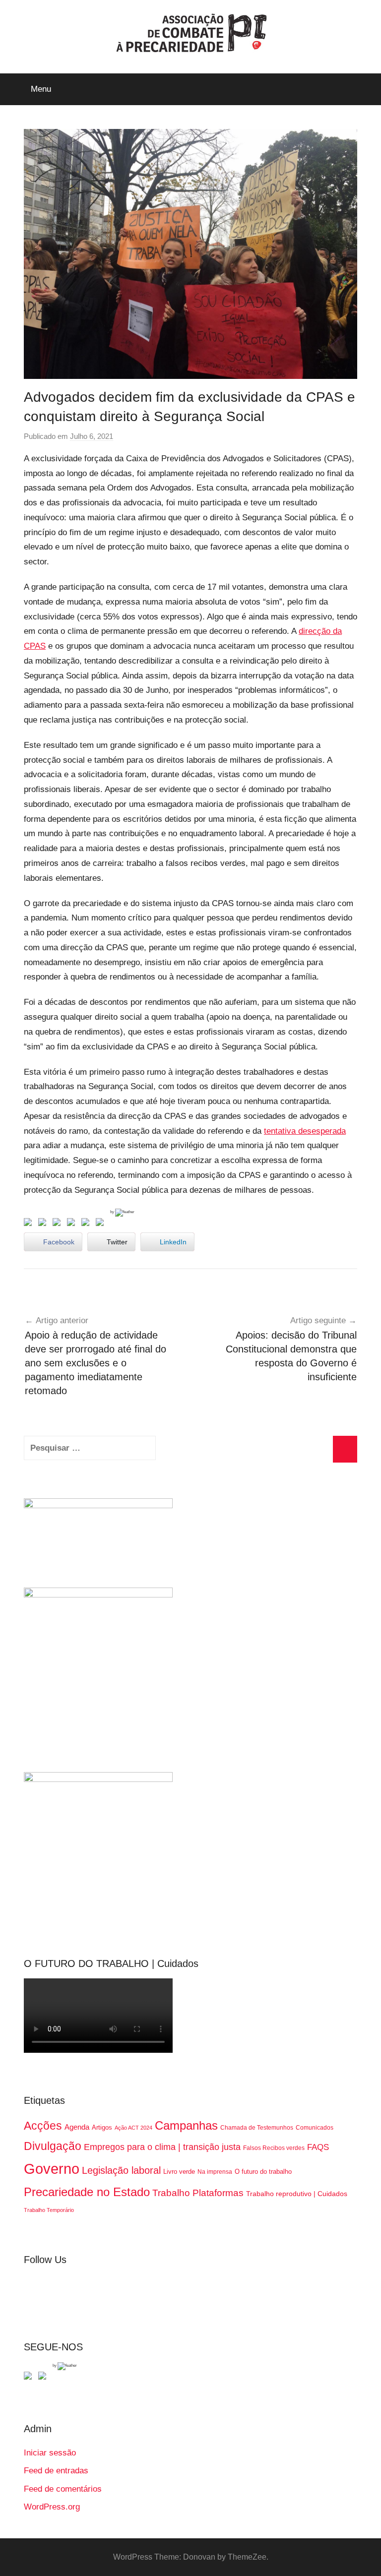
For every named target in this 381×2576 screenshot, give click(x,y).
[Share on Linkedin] (73, 1224)
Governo (52, 2169)
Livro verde (179, 2172)
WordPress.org (52, 2507)
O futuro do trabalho (263, 2172)
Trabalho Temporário (49, 2210)
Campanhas (186, 2125)
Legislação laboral (121, 2170)
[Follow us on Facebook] (30, 2378)
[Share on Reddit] (59, 1224)
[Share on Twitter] (44, 1224)
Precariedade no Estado (87, 2192)
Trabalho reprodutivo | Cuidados (297, 2194)
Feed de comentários (63, 2489)
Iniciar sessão (50, 2453)
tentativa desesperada (305, 1131)
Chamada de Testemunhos (257, 2128)
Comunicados (315, 2128)
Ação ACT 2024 (133, 2128)
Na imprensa (215, 2172)
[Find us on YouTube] (44, 2378)
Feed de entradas (56, 2471)
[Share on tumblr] (87, 1224)
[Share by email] (102, 1224)
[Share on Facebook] (30, 1224)
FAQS (318, 2147)
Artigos (102, 2127)
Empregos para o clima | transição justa (162, 2147)
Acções (43, 2126)
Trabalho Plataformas (198, 2193)
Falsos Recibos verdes (274, 2148)
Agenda (77, 2127)
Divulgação (53, 2146)
